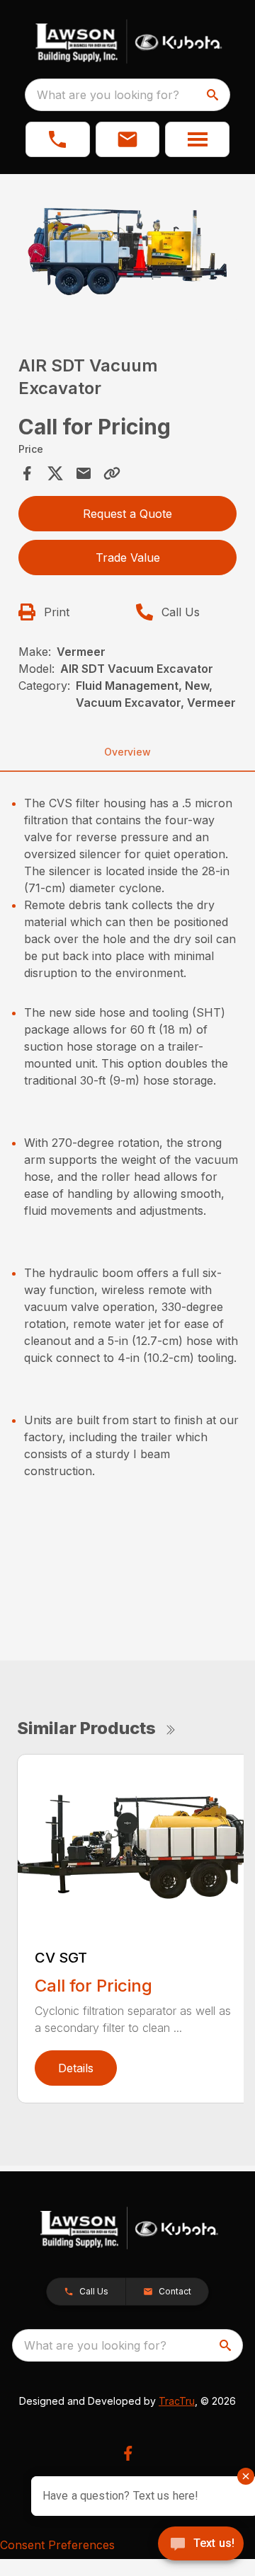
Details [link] (76, 2068)
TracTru (177, 2401)
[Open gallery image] (127, 252)
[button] (58, 139)
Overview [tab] (127, 752)
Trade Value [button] (128, 558)
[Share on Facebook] (27, 473)
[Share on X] (55, 473)
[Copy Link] (112, 473)
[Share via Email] (84, 473)
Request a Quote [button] (127, 514)
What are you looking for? (108, 95)
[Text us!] (201, 2545)
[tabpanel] (127, 254)
